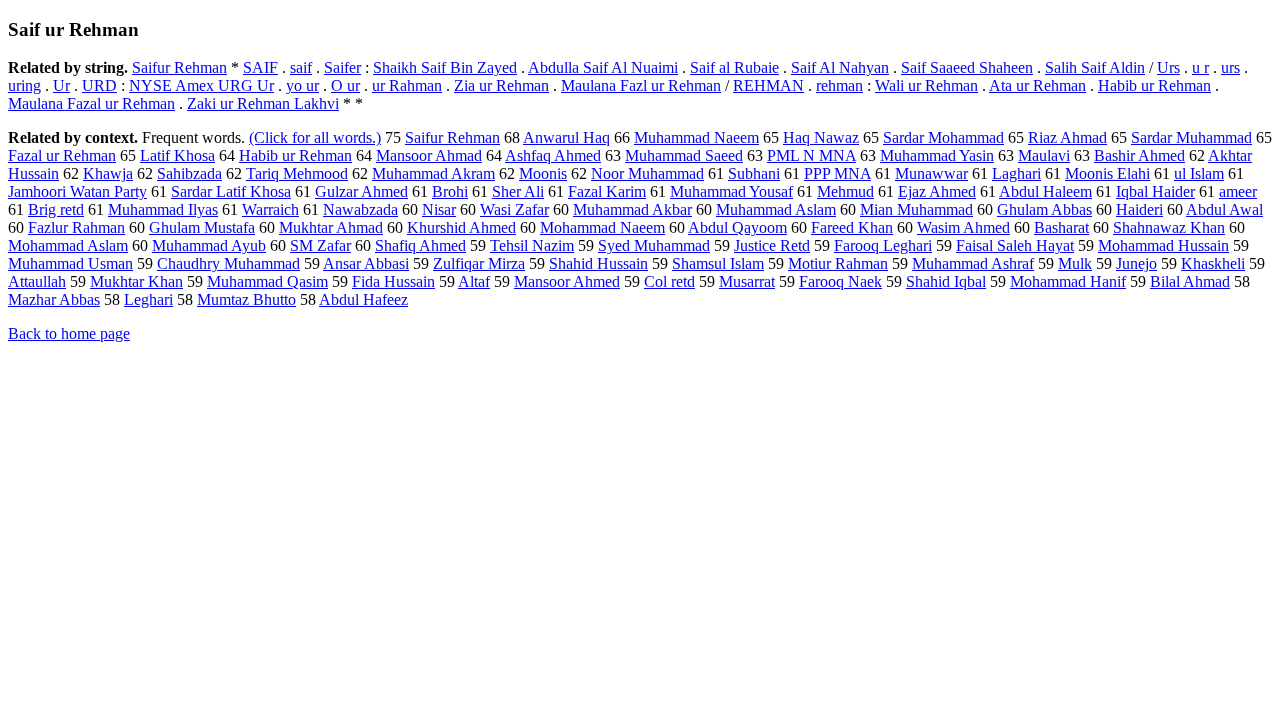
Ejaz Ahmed (937, 191)
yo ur (302, 85)
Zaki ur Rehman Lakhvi (263, 103)
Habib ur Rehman (1154, 85)
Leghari (148, 299)
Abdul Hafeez (363, 299)
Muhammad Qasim (267, 281)
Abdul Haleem (1045, 191)
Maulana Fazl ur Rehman (641, 85)
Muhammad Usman (70, 263)
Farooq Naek (840, 281)
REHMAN (768, 85)
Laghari (1016, 173)
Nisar (439, 209)
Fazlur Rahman (76, 227)
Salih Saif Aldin (1095, 67)
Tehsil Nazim (532, 245)
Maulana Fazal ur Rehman (91, 103)
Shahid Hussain (598, 263)
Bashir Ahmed (1139, 155)
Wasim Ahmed (963, 227)
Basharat (1061, 227)
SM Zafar (320, 245)
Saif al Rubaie (734, 67)
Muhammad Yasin (937, 155)
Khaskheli (1213, 263)
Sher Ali (518, 191)
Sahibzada (189, 173)
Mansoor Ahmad (429, 155)
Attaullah (37, 281)
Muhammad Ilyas (163, 209)
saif (301, 67)
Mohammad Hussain (1163, 245)
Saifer (342, 67)
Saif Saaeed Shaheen (967, 67)
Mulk (1075, 263)
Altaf (474, 281)
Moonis (543, 173)
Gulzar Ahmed (361, 191)
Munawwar (931, 173)
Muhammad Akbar (632, 209)
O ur (345, 85)
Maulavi (1044, 155)
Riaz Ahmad (1067, 137)
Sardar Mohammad (943, 137)
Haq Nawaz (821, 137)
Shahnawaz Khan (1169, 227)
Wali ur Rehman (926, 85)
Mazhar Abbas (54, 299)
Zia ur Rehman (501, 85)
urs (1230, 67)
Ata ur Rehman (1037, 85)
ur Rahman (407, 85)
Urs (1168, 67)
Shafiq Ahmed (420, 245)
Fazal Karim (607, 191)
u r (1200, 67)
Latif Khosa (177, 155)
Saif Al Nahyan (840, 67)
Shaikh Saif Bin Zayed (445, 67)
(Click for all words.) (315, 137)
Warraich (270, 209)
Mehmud (845, 191)
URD (99, 85)
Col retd (669, 281)
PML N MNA (811, 155)
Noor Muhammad (647, 173)
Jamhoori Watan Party (77, 191)
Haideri (1139, 209)
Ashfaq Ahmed (553, 155)
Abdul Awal (1224, 209)
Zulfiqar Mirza (479, 263)
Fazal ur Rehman (62, 155)
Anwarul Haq (566, 137)
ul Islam (1199, 173)
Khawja (108, 173)
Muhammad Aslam (776, 209)
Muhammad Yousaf (731, 191)
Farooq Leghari (883, 245)
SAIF (260, 67)
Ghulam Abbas (1044, 209)
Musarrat (747, 281)
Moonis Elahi (1107, 173)
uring (24, 85)
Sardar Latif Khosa (231, 191)
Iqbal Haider (1155, 191)
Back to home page (69, 333)
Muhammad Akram (433, 173)
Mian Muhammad (916, 209)
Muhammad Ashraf (973, 263)
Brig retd (56, 209)
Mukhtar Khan (136, 281)
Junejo (1136, 263)
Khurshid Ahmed (461, 227)
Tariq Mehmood (297, 173)
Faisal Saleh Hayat (1015, 245)
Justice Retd (772, 245)
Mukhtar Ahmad (331, 227)
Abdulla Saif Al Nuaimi (603, 67)
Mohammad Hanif (1068, 281)
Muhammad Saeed (684, 155)
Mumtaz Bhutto (246, 299)
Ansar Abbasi (366, 263)
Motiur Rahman (838, 263)
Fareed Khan (852, 227)
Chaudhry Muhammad (228, 263)
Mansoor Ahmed (567, 281)
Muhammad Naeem (696, 137)
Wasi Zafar (514, 209)
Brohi (450, 191)
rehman (839, 85)
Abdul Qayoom (737, 227)
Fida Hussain (393, 281)
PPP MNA (837, 173)
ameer (1238, 191)
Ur (61, 85)
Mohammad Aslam (68, 245)
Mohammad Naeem (602, 227)
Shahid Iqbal (946, 281)
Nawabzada (360, 209)
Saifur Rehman (179, 67)
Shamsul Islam (718, 263)
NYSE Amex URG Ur (201, 85)
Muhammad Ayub (209, 245)
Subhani (754, 173)
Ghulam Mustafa (202, 227)
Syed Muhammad (654, 245)
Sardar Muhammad (1191, 137)
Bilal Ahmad (1190, 281)
